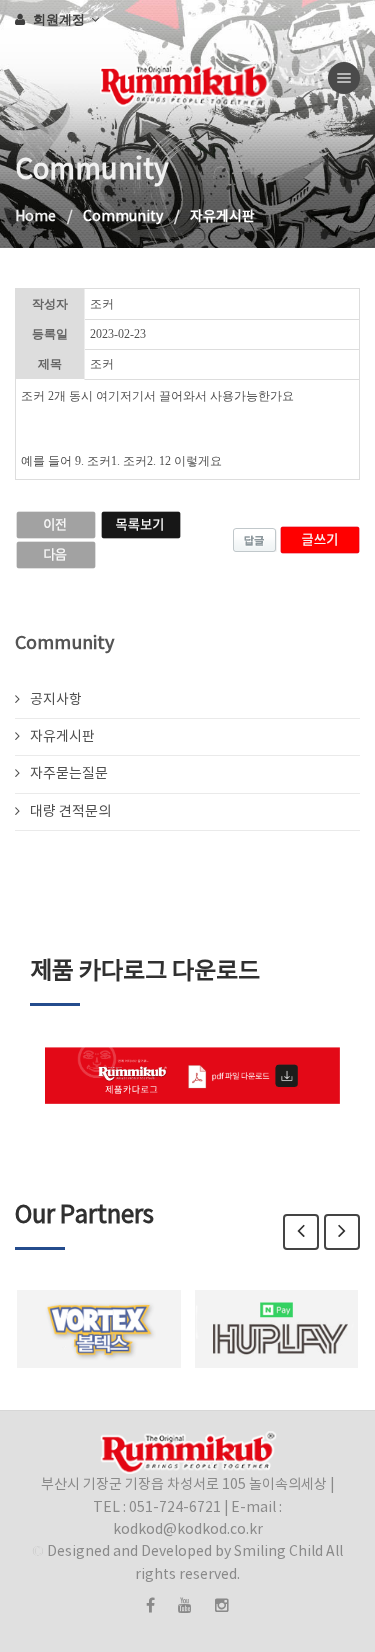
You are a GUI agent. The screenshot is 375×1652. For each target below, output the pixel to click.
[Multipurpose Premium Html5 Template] (15, 78)
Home (35, 217)
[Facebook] (150, 1606)
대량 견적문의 (70, 812)
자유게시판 (62, 737)
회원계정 (60, 19)
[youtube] (185, 1606)
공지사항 (56, 700)
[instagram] (222, 1606)
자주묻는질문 (69, 774)
